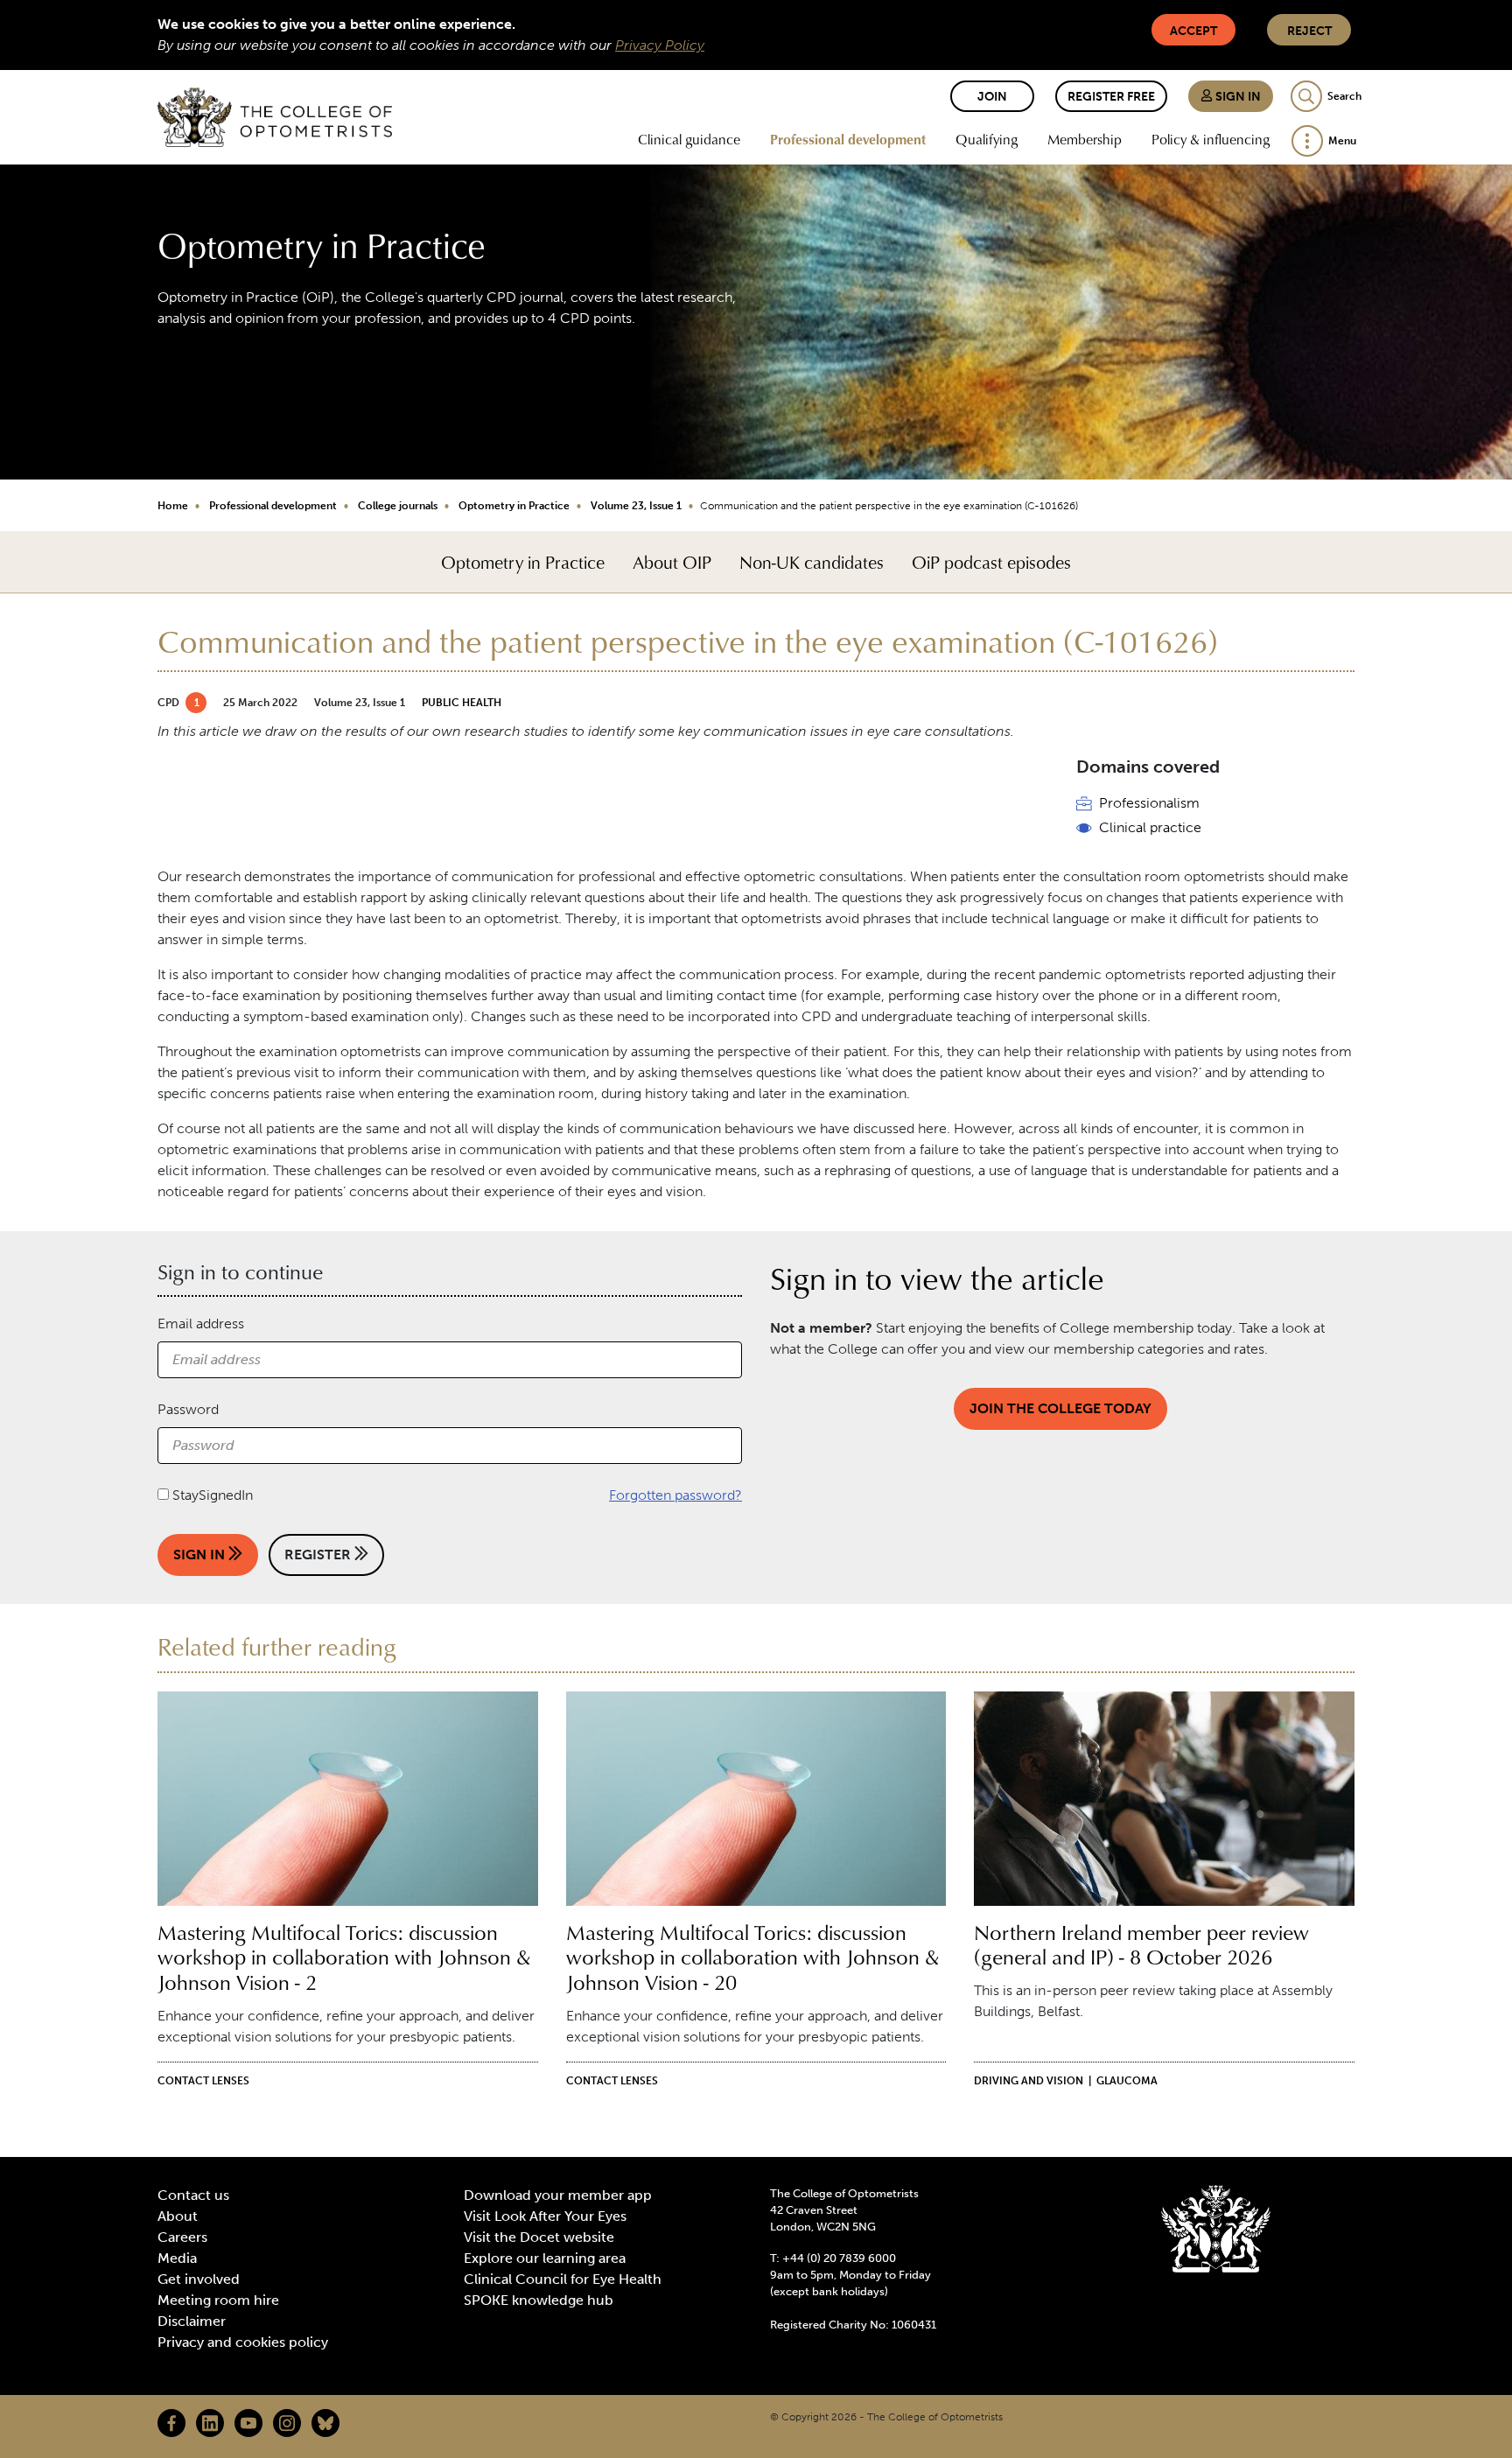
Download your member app (558, 2195)
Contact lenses (203, 2081)
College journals (398, 506)
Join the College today (1060, 1408)
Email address (201, 1324)
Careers (182, 2237)
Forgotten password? (675, 1495)
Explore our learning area (545, 2258)
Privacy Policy (660, 45)
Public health (462, 703)
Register (319, 1555)
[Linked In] (210, 2423)
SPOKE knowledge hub (539, 2300)
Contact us (193, 2195)
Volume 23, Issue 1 (636, 506)
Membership (1085, 139)
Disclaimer (192, 2321)
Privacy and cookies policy (243, 2342)
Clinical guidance (689, 139)
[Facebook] (171, 2423)
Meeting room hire (218, 2300)
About (178, 2216)
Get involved (199, 2279)
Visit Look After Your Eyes (545, 2216)
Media (177, 2258)
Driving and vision (1029, 2081)
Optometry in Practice (514, 506)
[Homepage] (275, 117)
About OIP (672, 562)
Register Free (1111, 97)
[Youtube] (248, 2423)
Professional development (848, 139)
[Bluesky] (325, 2423)
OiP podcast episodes (991, 562)
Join (992, 97)
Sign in (1237, 97)
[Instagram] (287, 2423)
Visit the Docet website (539, 2237)
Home (173, 506)
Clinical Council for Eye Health (563, 2279)
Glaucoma (1127, 2081)
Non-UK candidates (812, 562)
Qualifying (987, 139)
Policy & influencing (1211, 139)
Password (188, 1409)
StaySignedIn (213, 1495)
